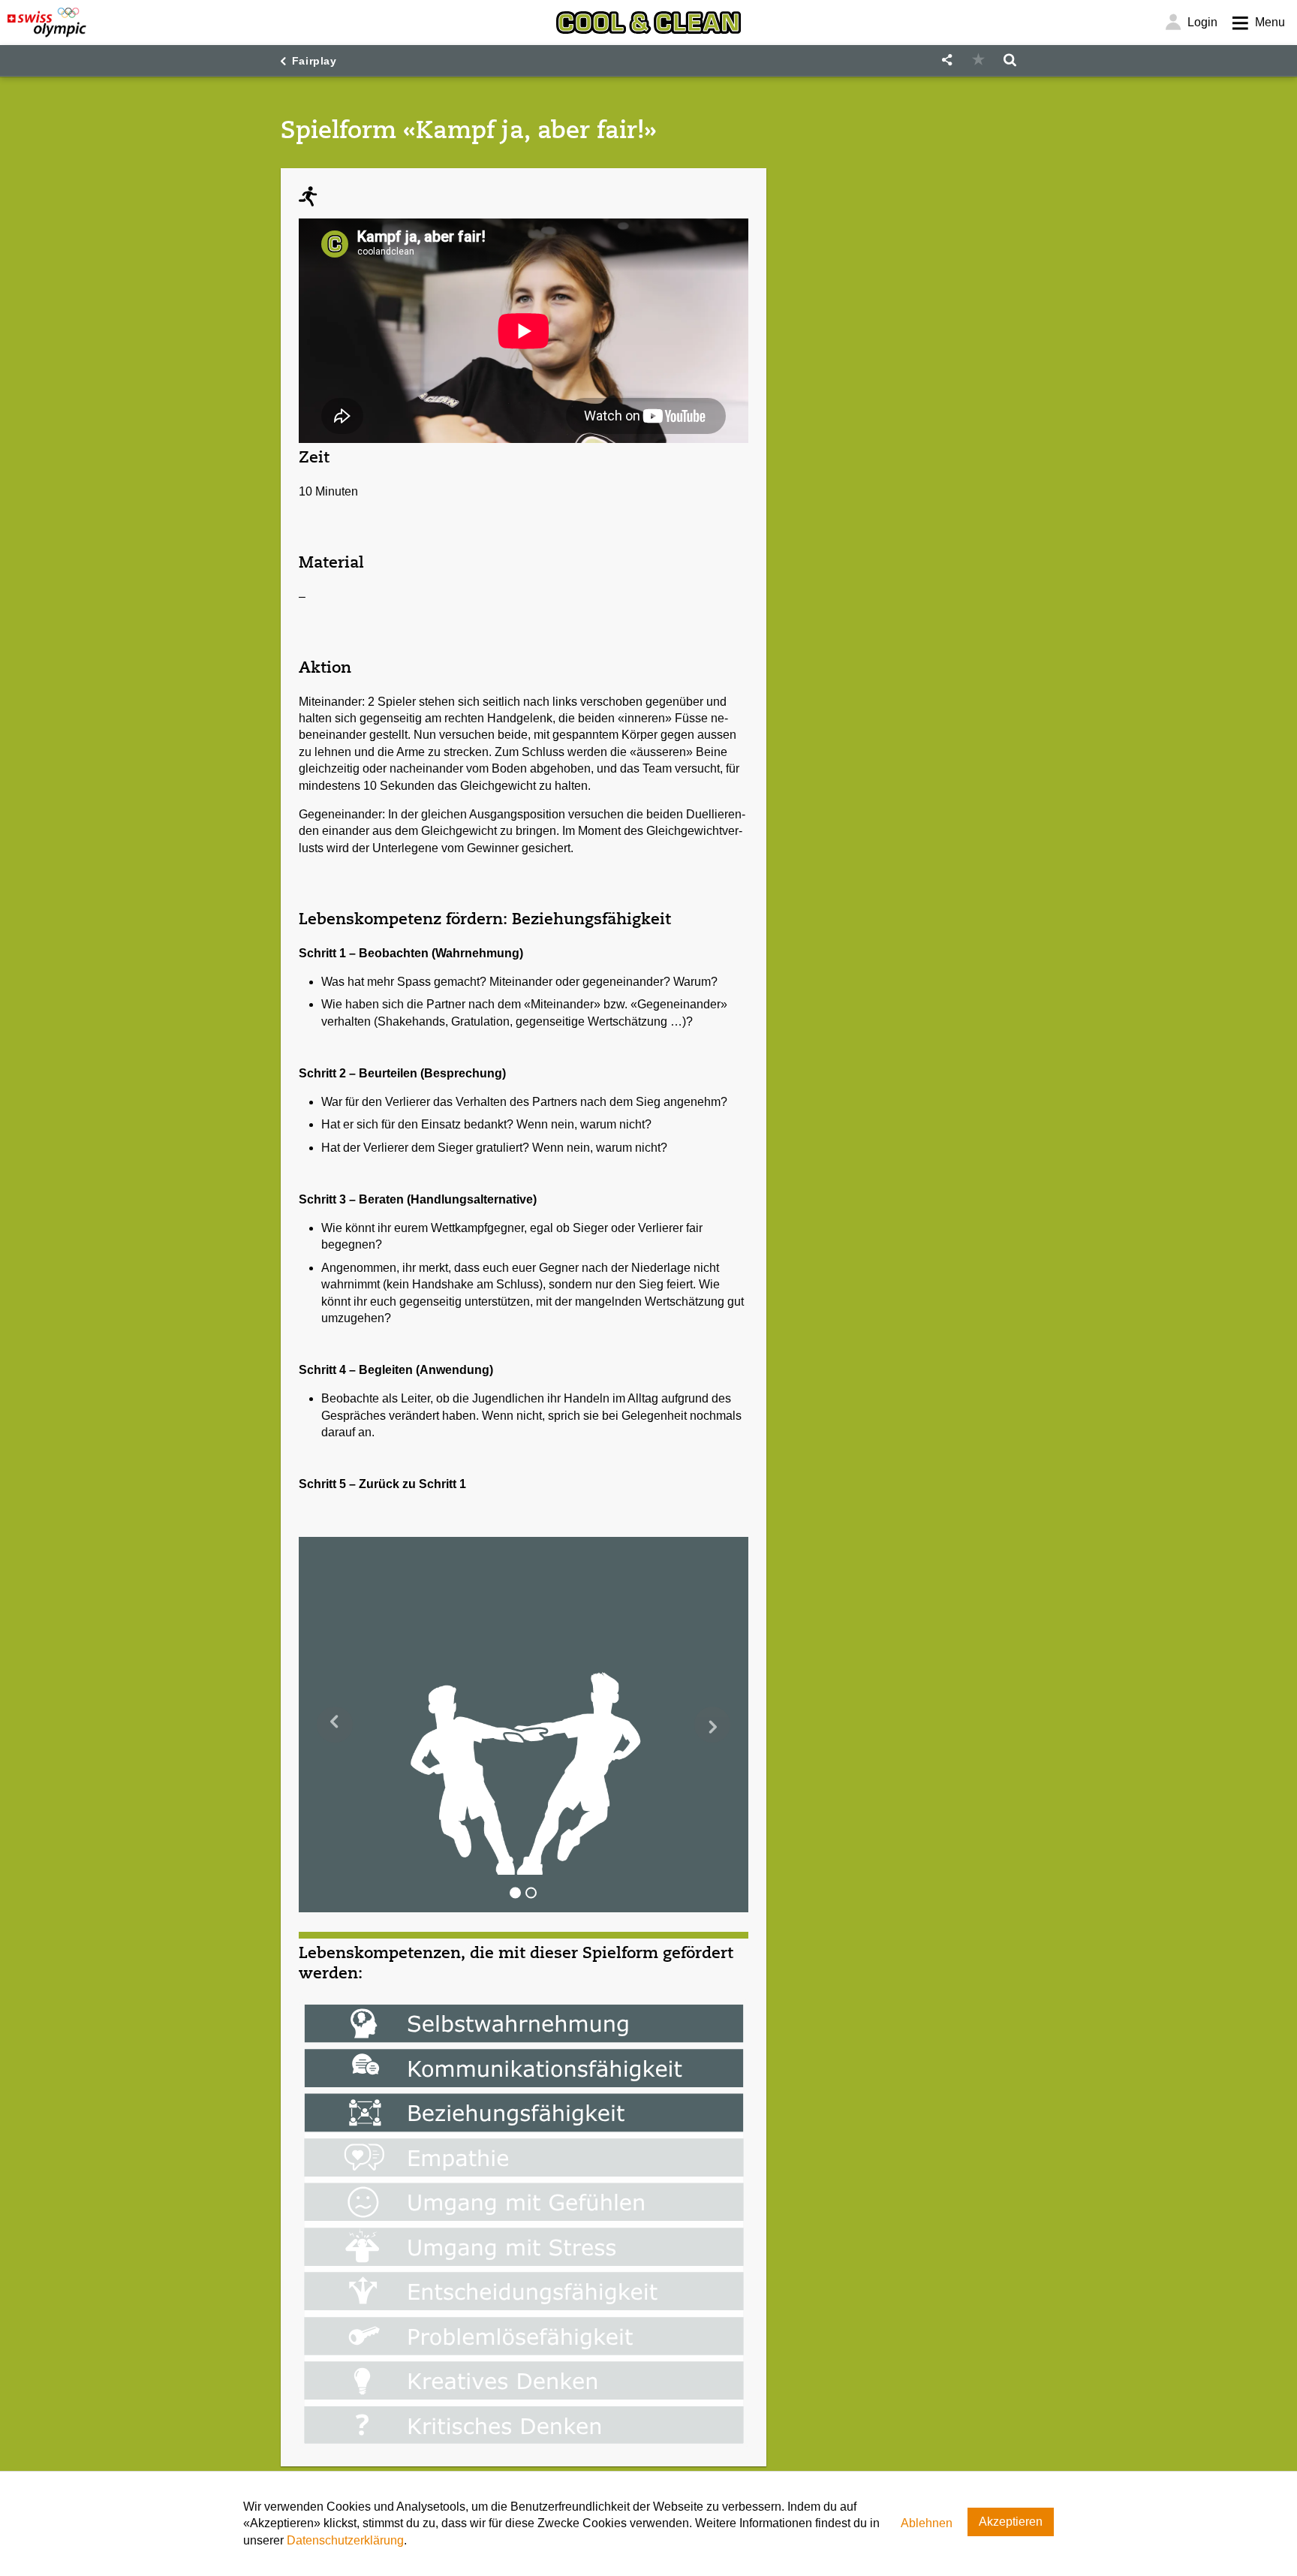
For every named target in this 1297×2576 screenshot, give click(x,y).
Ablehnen (927, 2523)
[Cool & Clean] (648, 23)
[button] (946, 60)
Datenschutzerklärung (345, 2540)
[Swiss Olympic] (47, 23)
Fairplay (314, 61)
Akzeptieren (1011, 2522)
